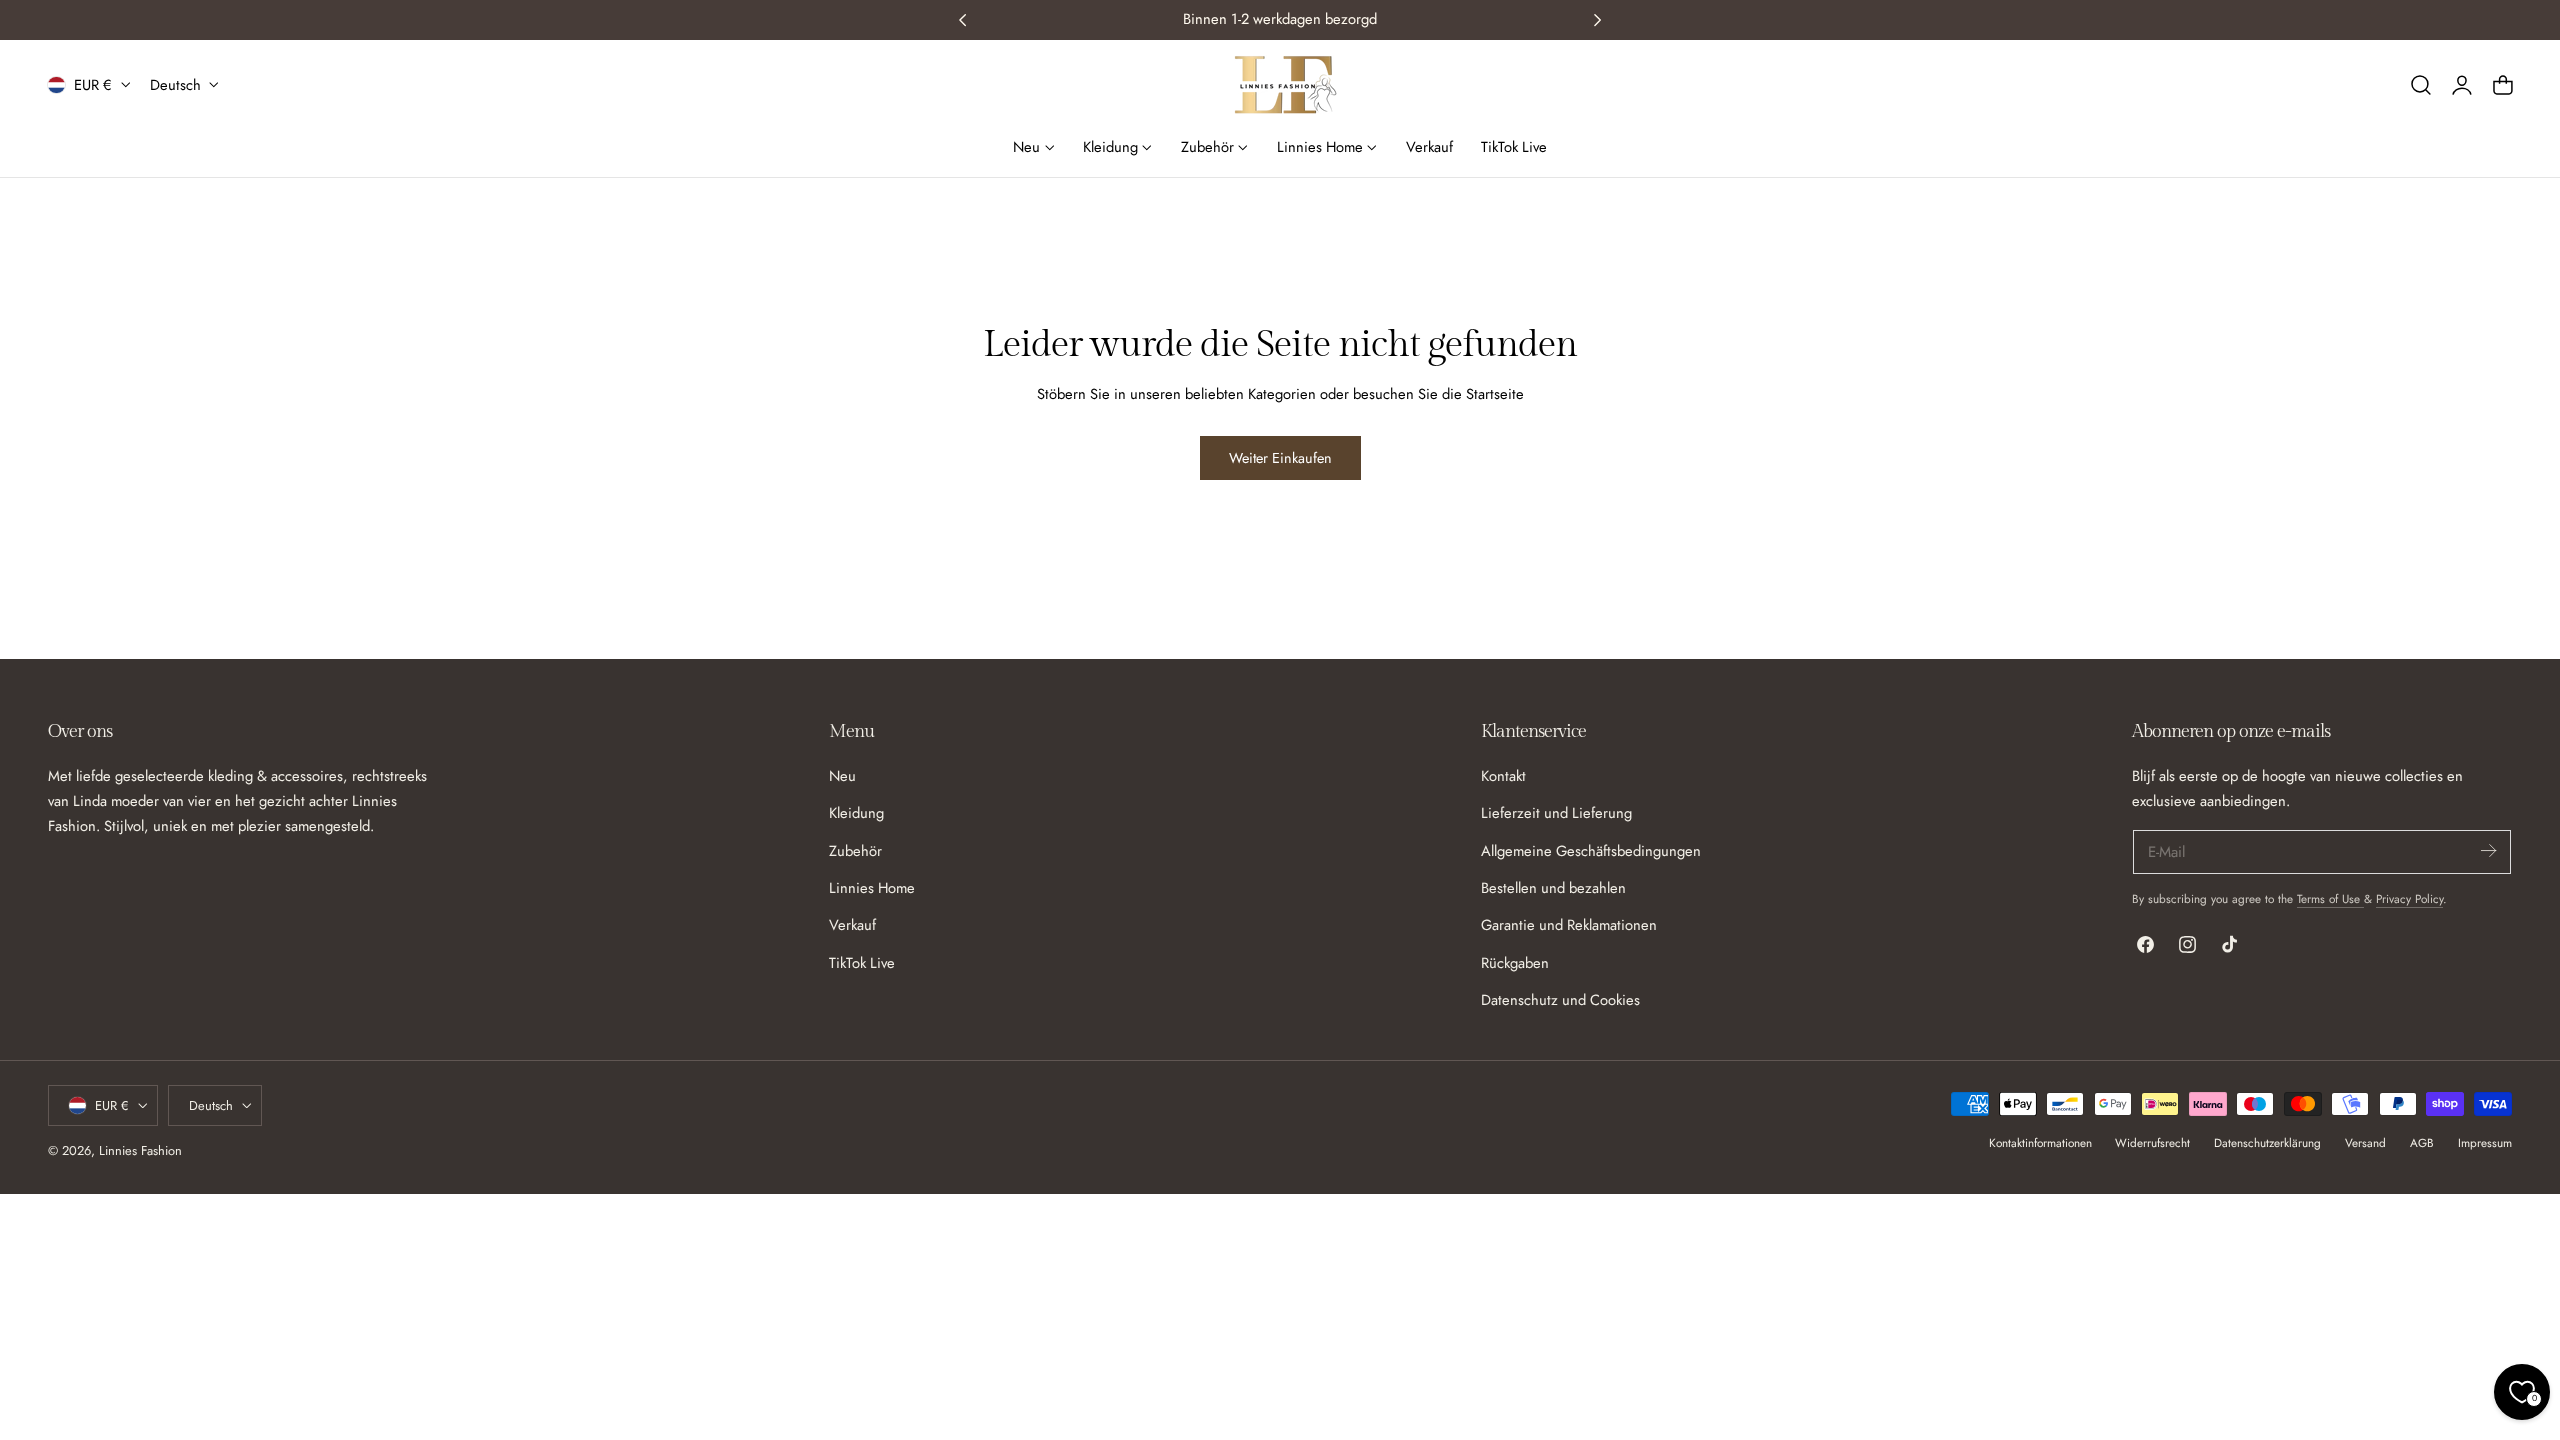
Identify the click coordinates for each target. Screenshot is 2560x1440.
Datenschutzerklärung (2267, 1142)
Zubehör (855, 850)
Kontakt (1503, 776)
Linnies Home (872, 888)
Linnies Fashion (140, 1150)
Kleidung (856, 813)
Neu (842, 776)
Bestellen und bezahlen (1553, 888)
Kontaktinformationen (2040, 1142)
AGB (2422, 1142)
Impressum (2485, 1142)
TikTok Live (862, 962)
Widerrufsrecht (2152, 1142)
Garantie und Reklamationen (1569, 925)
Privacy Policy (2409, 898)
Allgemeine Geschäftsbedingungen (1591, 850)
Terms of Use (2330, 898)
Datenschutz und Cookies (1560, 1000)
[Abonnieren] (2488, 850)
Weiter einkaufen (1280, 458)
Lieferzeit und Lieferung (1556, 813)
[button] (2421, 85)
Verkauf (852, 925)
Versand (2365, 1142)
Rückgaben (1515, 962)
